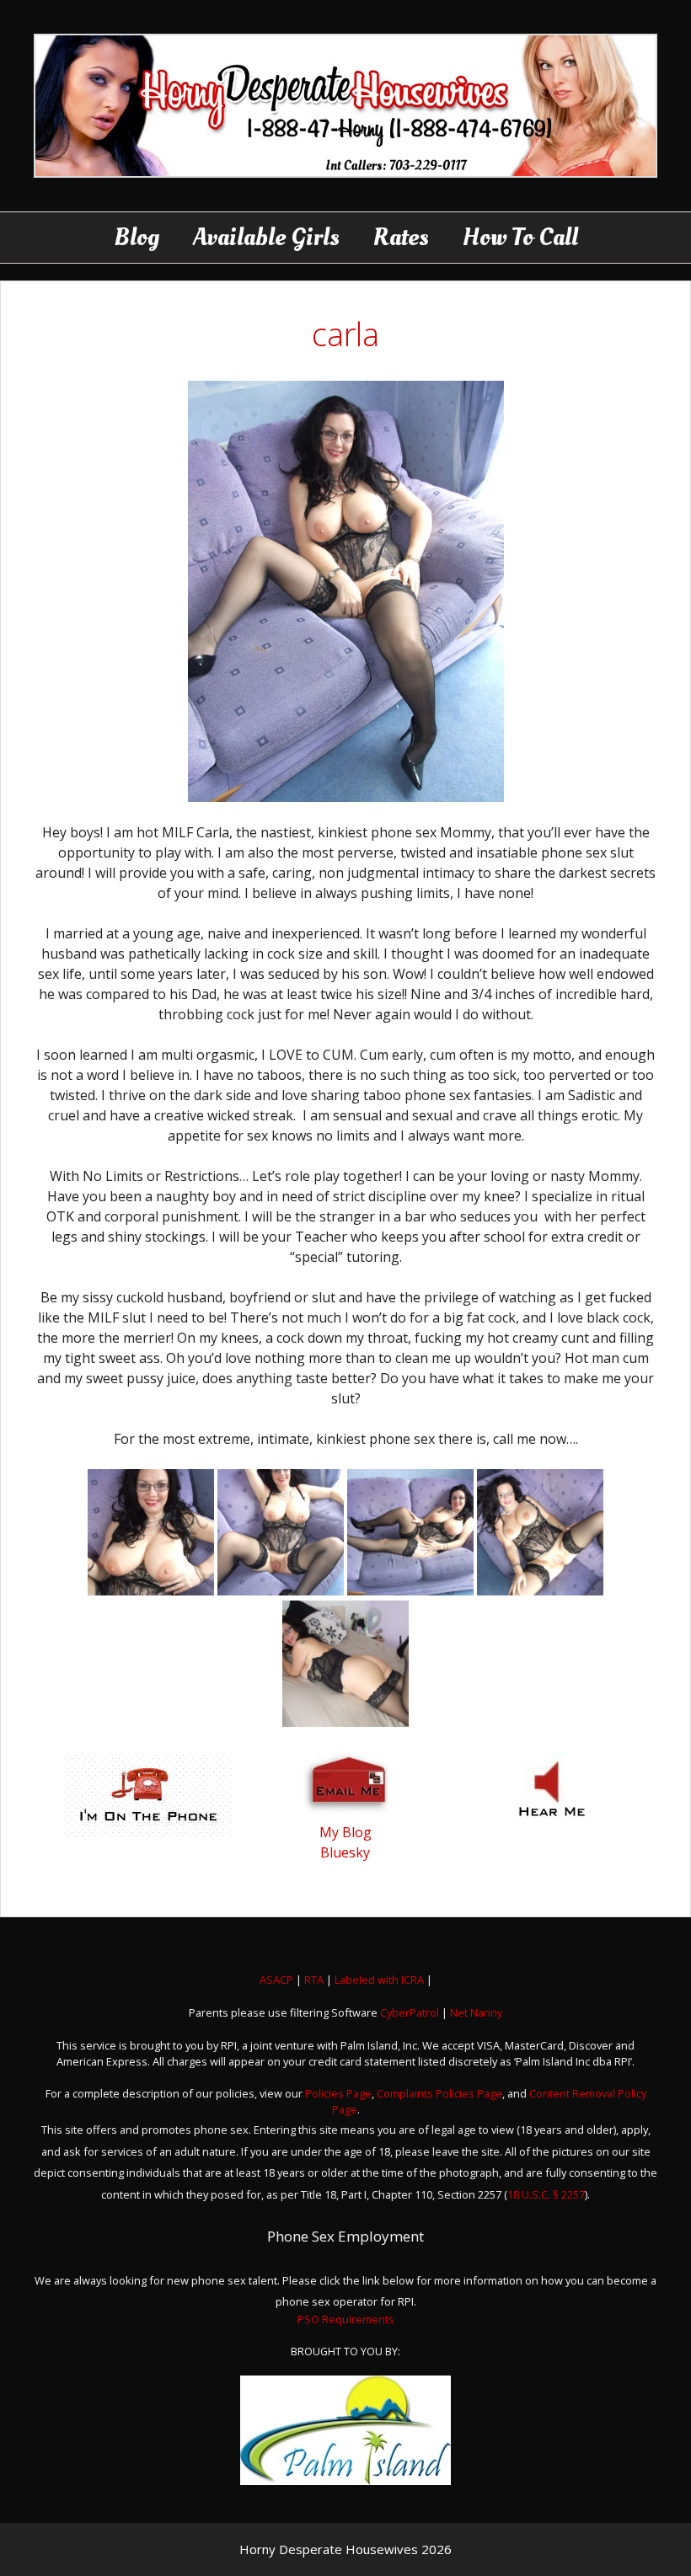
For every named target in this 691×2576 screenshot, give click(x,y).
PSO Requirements (346, 2319)
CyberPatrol (410, 2012)
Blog (137, 237)
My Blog (345, 1832)
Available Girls (266, 237)
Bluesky (345, 1852)
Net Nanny (476, 2012)
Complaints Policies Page (439, 2093)
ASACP (276, 1980)
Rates (401, 237)
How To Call (520, 237)
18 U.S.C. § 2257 (546, 2194)
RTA (314, 1980)
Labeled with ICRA (379, 1980)
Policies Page (338, 2093)
